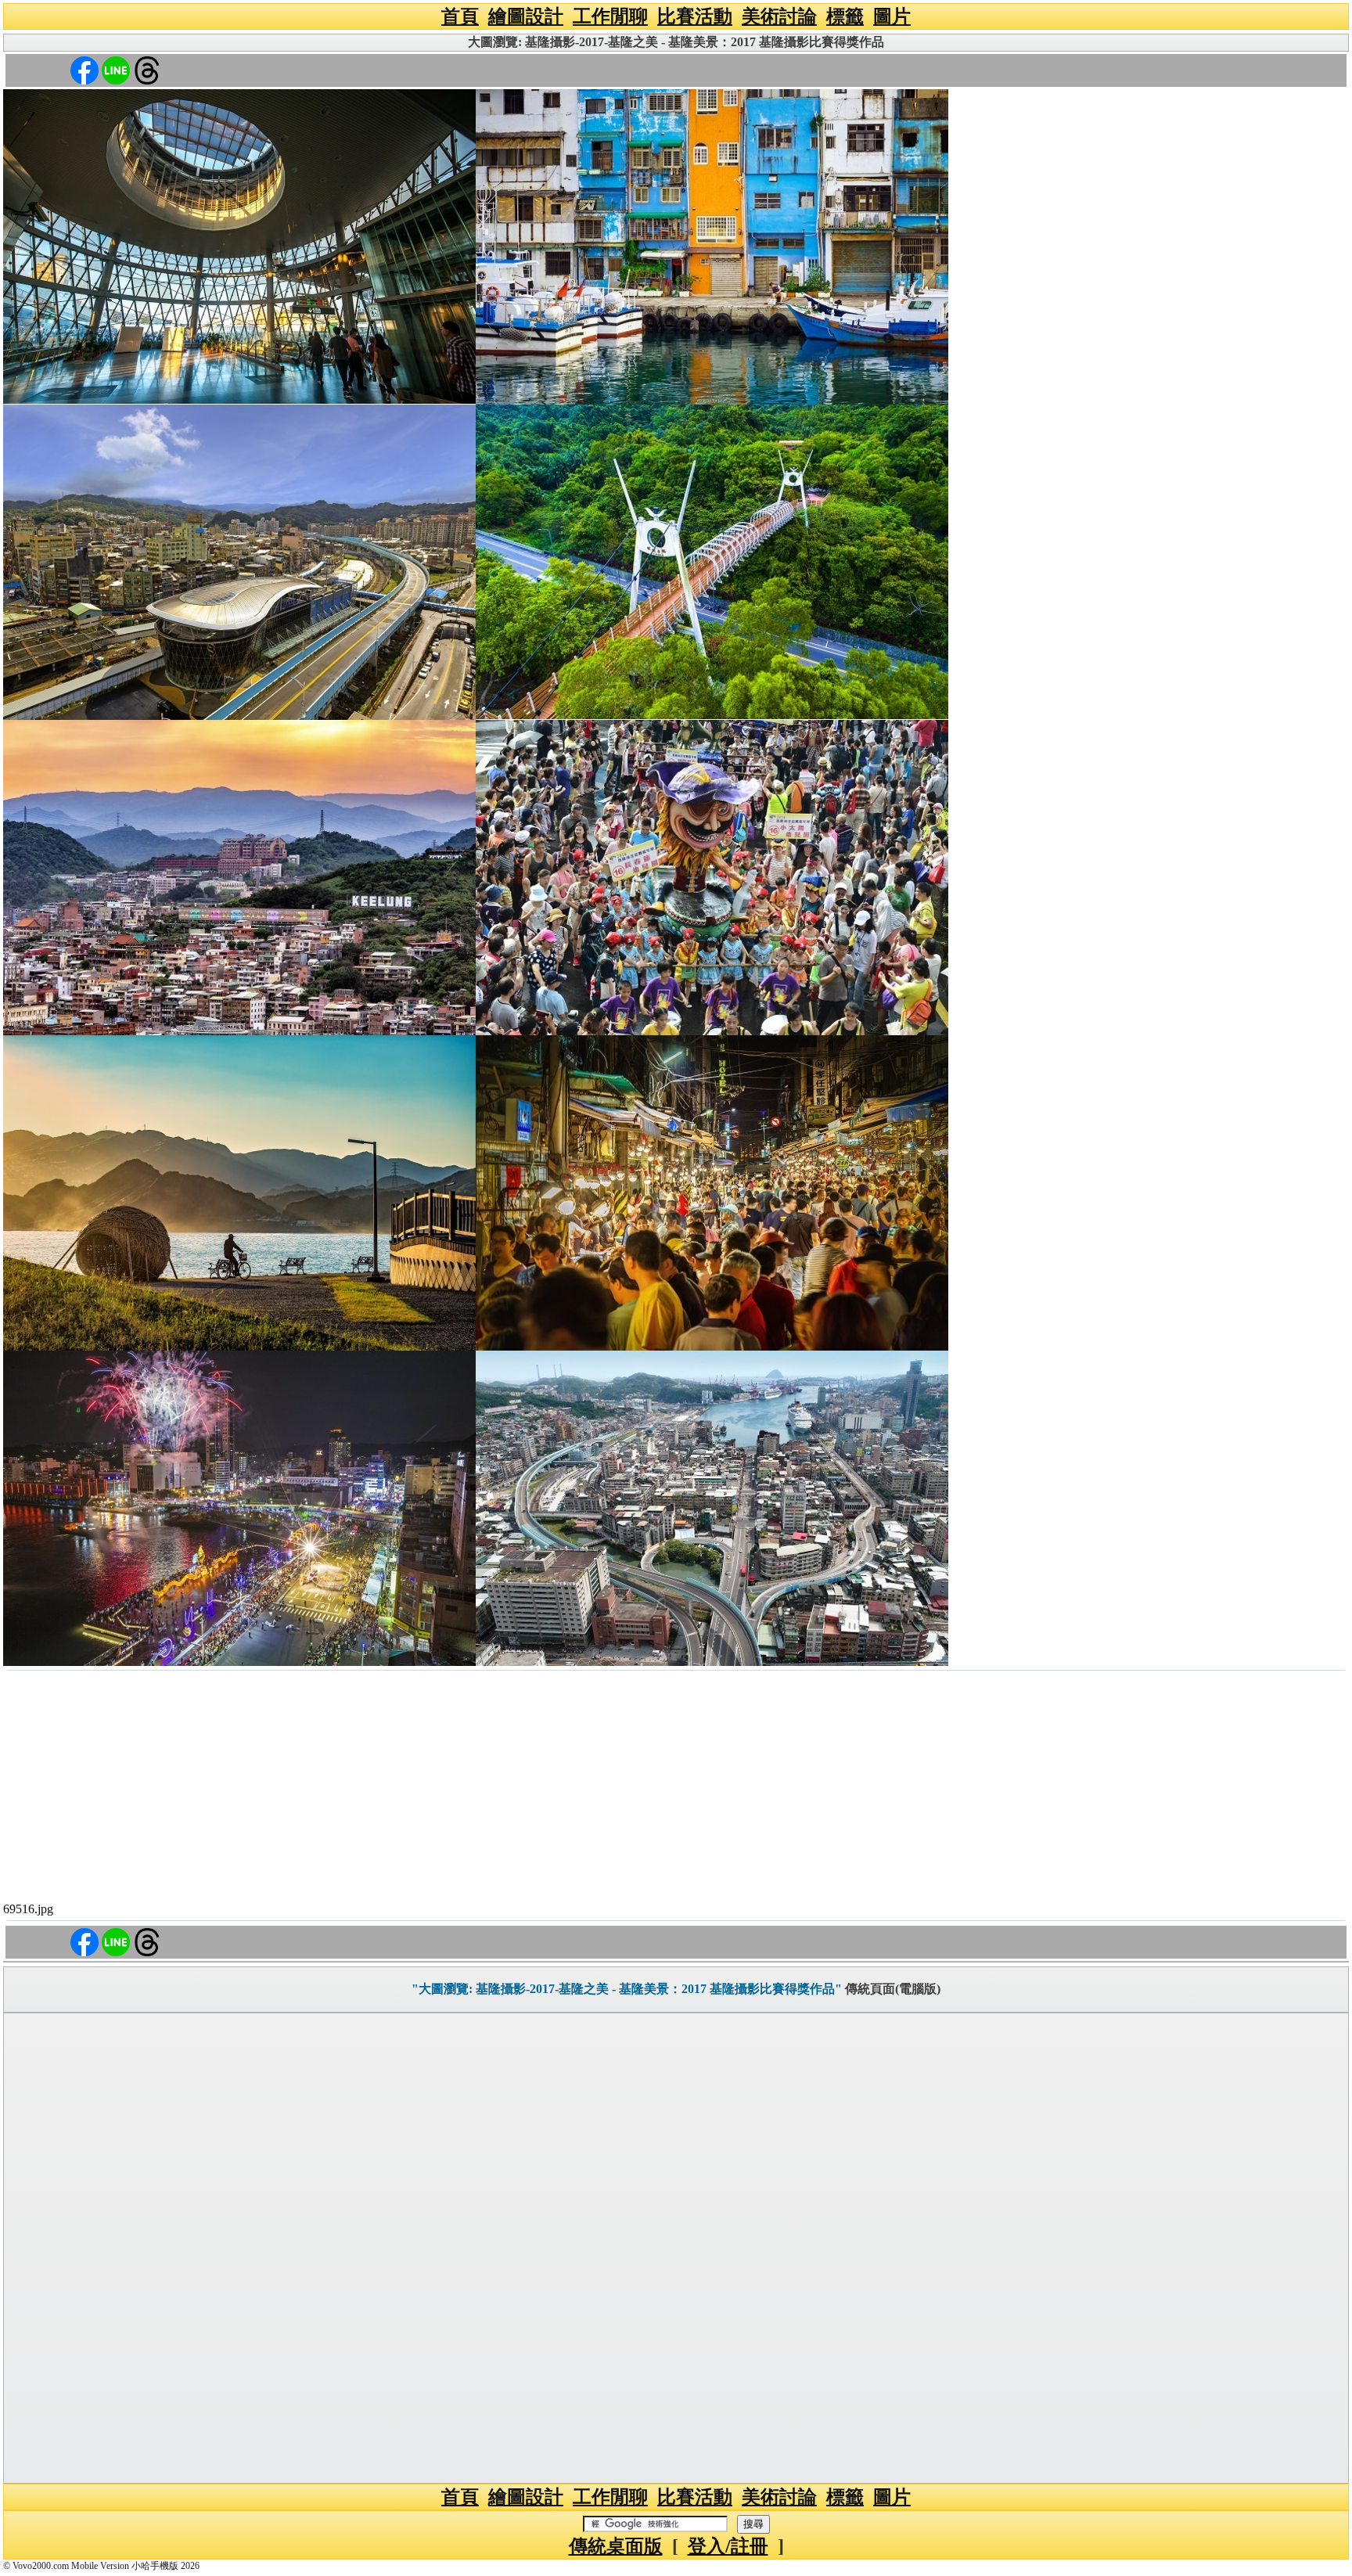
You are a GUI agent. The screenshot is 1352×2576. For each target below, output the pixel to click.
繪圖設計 (526, 16)
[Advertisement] (676, 1789)
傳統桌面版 (616, 2546)
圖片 (892, 16)
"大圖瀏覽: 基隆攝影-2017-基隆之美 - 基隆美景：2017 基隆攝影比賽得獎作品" (627, 1989)
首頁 (460, 16)
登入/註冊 (728, 2546)
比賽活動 (695, 16)
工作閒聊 (610, 16)
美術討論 (779, 16)
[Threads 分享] (147, 69)
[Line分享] (116, 69)
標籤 (845, 16)
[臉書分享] (84, 69)
